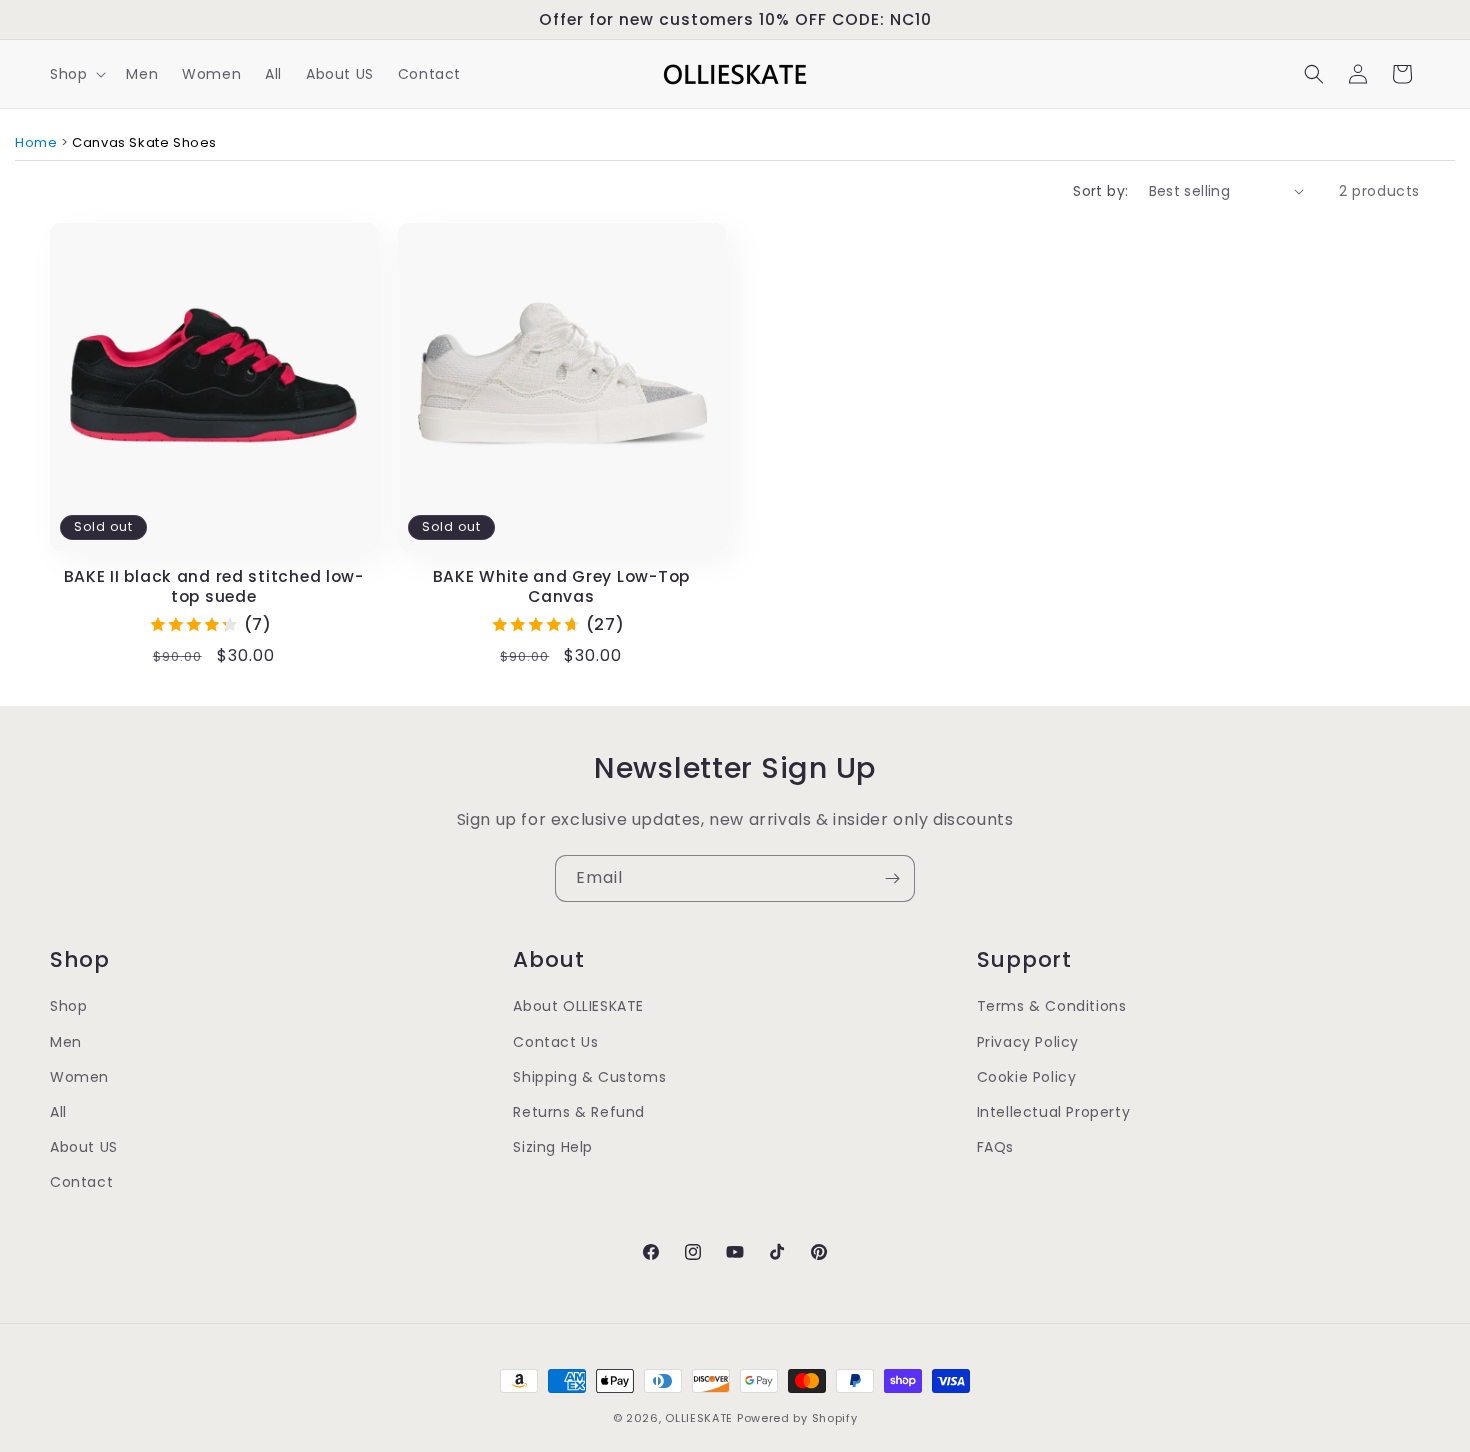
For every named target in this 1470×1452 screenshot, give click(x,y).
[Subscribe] (892, 878)
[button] (76, 74)
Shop (68, 1006)
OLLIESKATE (699, 1418)
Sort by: (1100, 191)
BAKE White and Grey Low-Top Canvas (561, 586)
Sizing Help (553, 1147)
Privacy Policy (1028, 1042)
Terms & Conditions (1052, 1006)
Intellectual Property (1054, 1112)
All (58, 1112)
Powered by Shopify (797, 1418)
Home (36, 142)
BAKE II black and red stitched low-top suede (214, 586)
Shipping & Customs (589, 1077)
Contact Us (555, 1042)
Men (66, 1042)
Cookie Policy (1027, 1077)
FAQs (995, 1147)
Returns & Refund (579, 1112)
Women (79, 1077)
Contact (81, 1182)
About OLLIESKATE (578, 1006)
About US (84, 1147)
